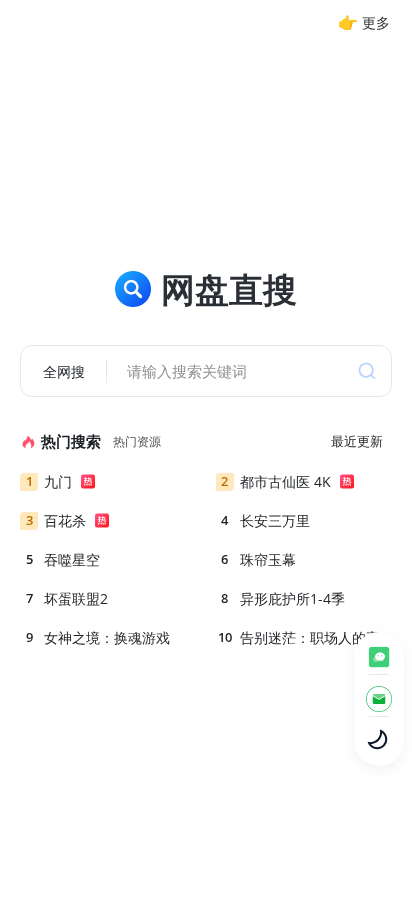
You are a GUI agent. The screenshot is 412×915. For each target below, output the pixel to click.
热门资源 (137, 441)
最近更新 (357, 441)
